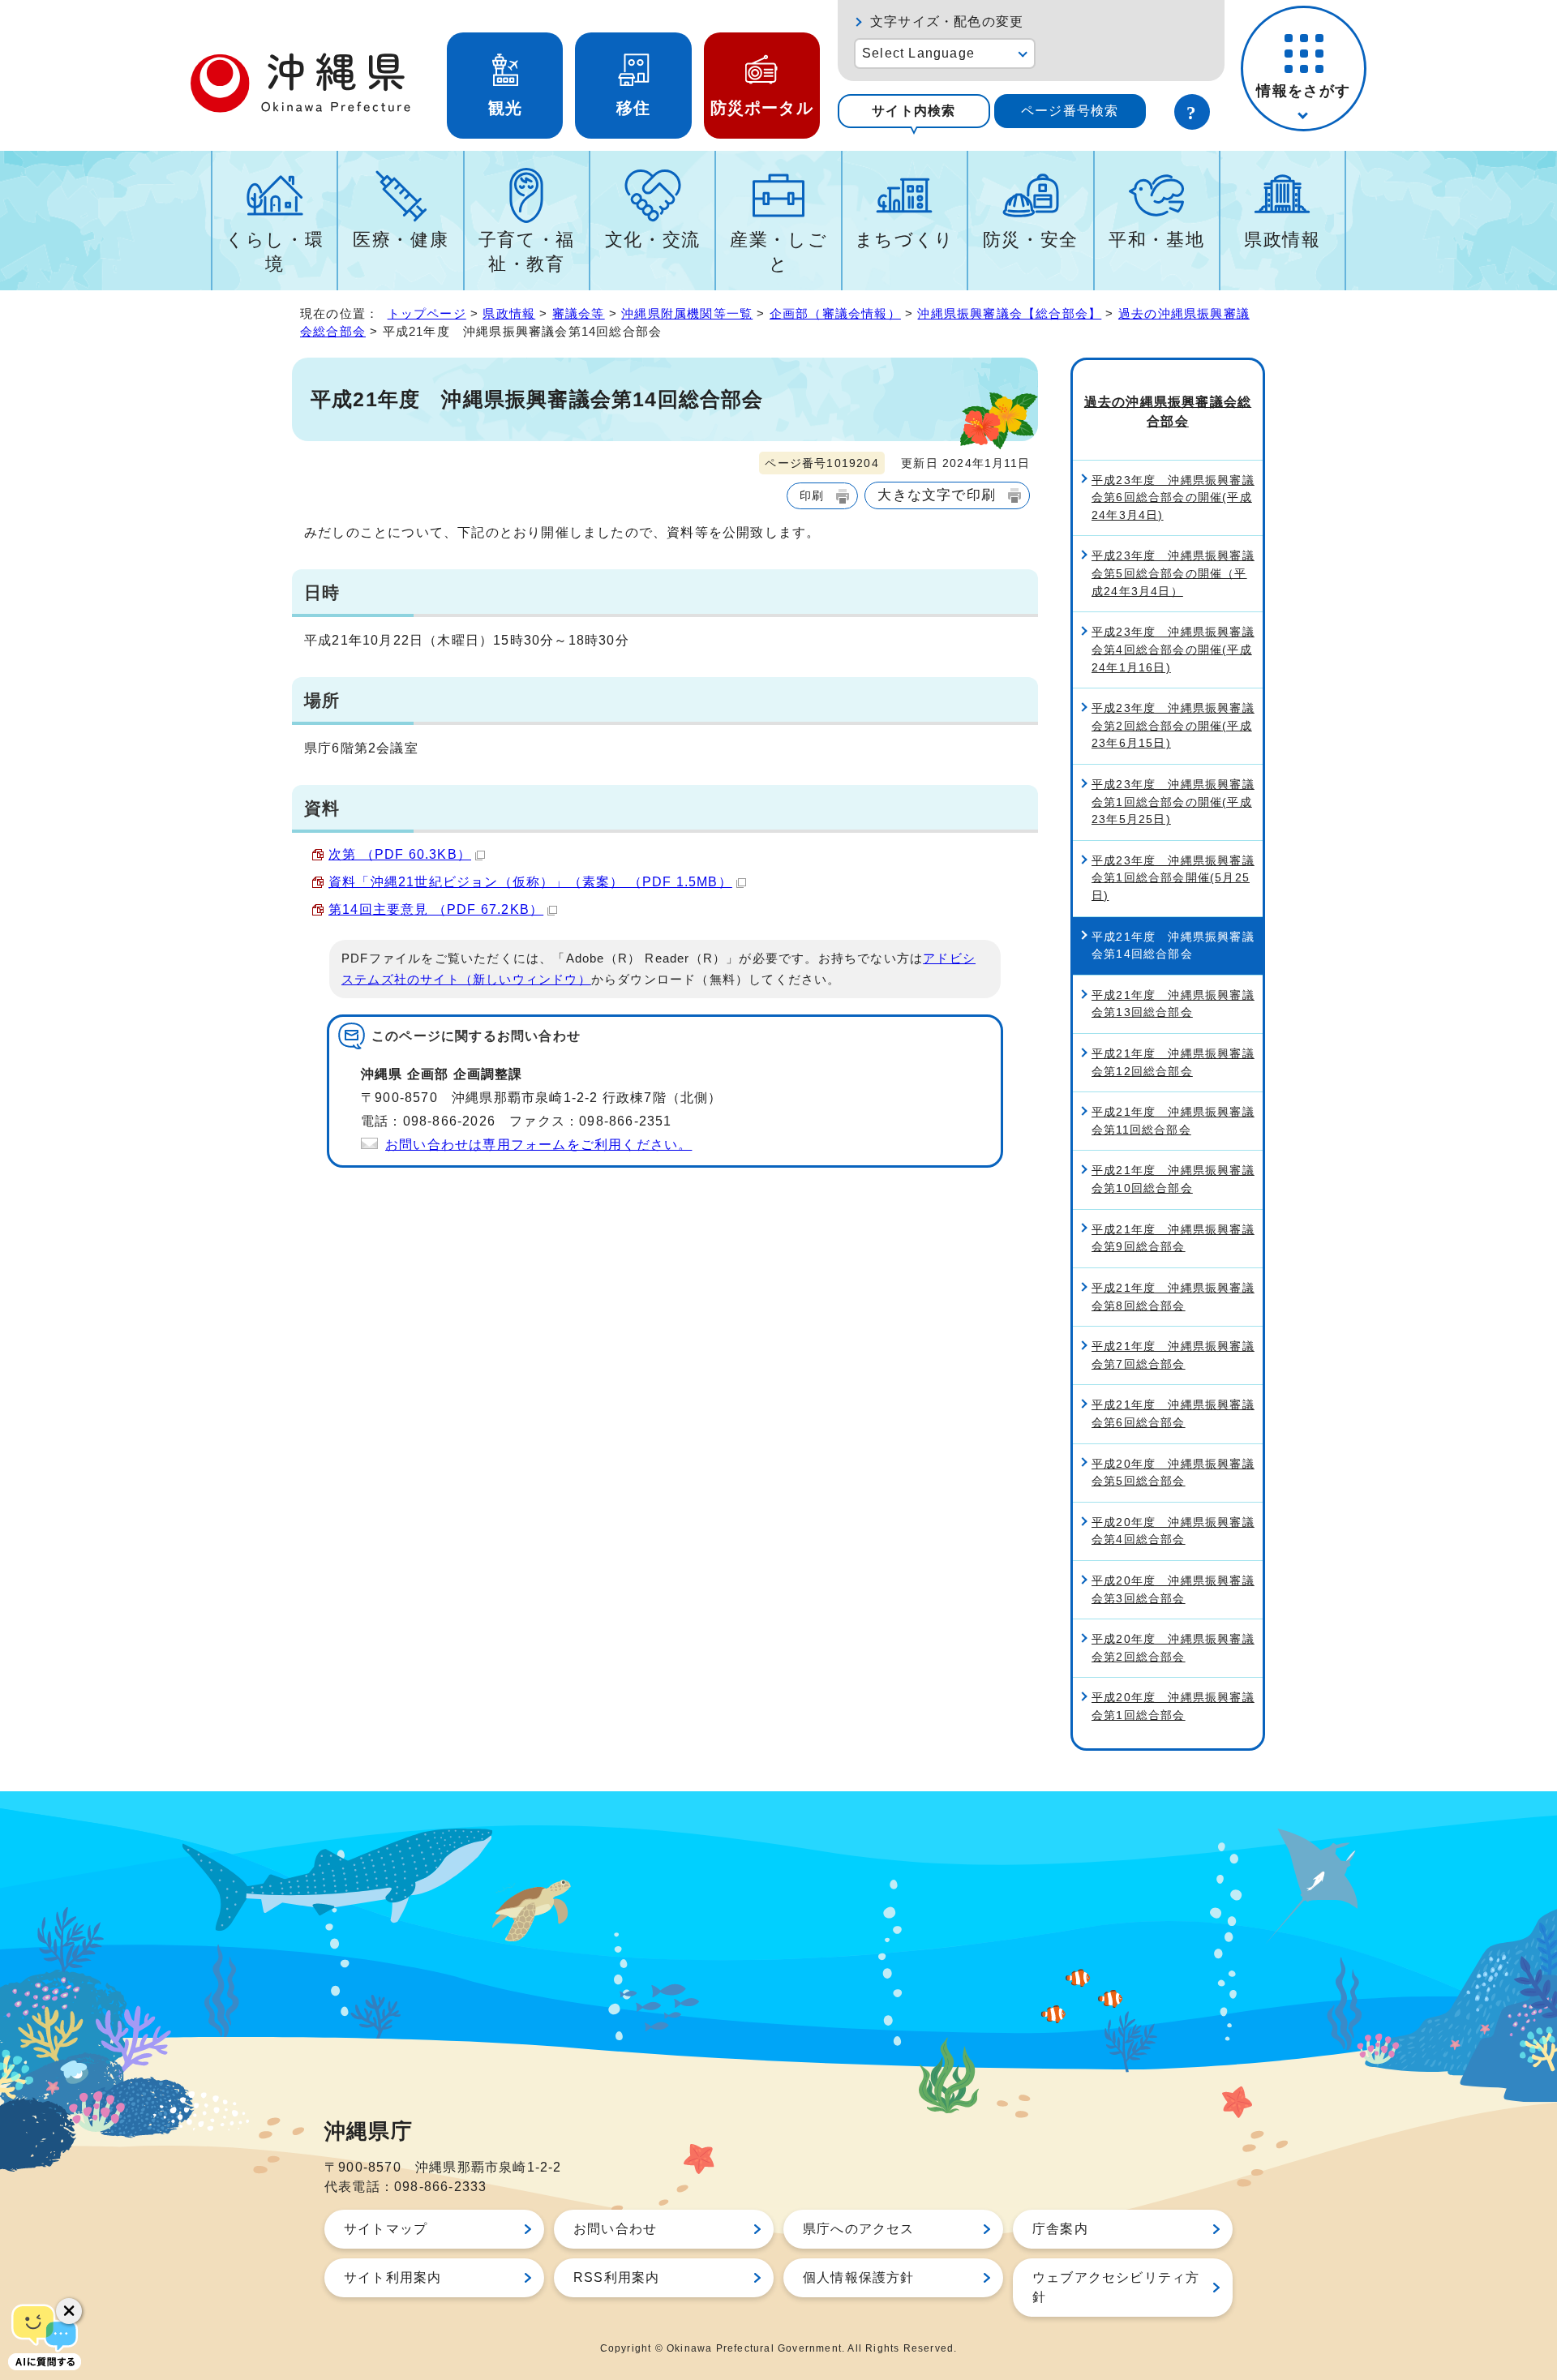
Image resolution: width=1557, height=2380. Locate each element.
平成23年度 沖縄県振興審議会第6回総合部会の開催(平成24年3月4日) (1173, 497)
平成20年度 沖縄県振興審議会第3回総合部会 (1173, 1589)
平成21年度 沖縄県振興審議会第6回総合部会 (1173, 1413)
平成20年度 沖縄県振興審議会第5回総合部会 (1173, 1473)
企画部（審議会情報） (835, 313)
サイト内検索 (914, 111)
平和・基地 (1156, 240)
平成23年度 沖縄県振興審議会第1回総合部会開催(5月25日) (1173, 878)
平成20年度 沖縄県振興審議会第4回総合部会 (1173, 1531)
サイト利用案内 (392, 2277)
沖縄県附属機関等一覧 (687, 313)
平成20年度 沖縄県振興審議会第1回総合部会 (1173, 1706)
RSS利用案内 (616, 2277)
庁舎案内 (1060, 2229)
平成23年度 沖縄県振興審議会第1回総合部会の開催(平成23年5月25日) (1173, 802)
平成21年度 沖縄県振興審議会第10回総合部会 (1173, 1179)
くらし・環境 (275, 252)
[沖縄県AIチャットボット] (45, 2335)
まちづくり (905, 240)
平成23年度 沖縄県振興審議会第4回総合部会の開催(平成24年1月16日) (1173, 649)
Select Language (918, 53)
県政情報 (1282, 240)
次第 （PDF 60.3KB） (400, 854)
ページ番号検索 (1070, 111)
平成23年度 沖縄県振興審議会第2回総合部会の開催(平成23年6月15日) (1173, 725)
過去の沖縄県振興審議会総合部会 (1168, 412)
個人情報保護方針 (859, 2277)
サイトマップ (386, 2229)
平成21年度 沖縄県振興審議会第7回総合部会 (1173, 1355)
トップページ (427, 313)
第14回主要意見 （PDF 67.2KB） (436, 909)
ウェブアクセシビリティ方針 (1116, 2287)
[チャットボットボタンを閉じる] (69, 2311)
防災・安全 (1031, 240)
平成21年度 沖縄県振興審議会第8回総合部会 (1173, 1297)
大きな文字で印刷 (937, 495)
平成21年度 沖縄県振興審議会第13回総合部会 (1173, 1004)
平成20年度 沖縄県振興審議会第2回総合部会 (1173, 1648)
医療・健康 (401, 240)
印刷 (812, 495)
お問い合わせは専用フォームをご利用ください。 (538, 1145)
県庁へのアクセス (859, 2229)
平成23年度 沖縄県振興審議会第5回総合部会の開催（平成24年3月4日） (1173, 573)
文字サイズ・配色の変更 (947, 21)
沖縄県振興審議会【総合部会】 (1009, 313)
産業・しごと (778, 252)
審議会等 (579, 313)
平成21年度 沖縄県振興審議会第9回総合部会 (1173, 1238)
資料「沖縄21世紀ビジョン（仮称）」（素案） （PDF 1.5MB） (530, 882)
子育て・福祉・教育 (527, 252)
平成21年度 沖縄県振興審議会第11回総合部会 (1173, 1121)
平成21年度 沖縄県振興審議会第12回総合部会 (1173, 1062)
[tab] (914, 111)
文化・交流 (653, 240)
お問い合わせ (615, 2229)
